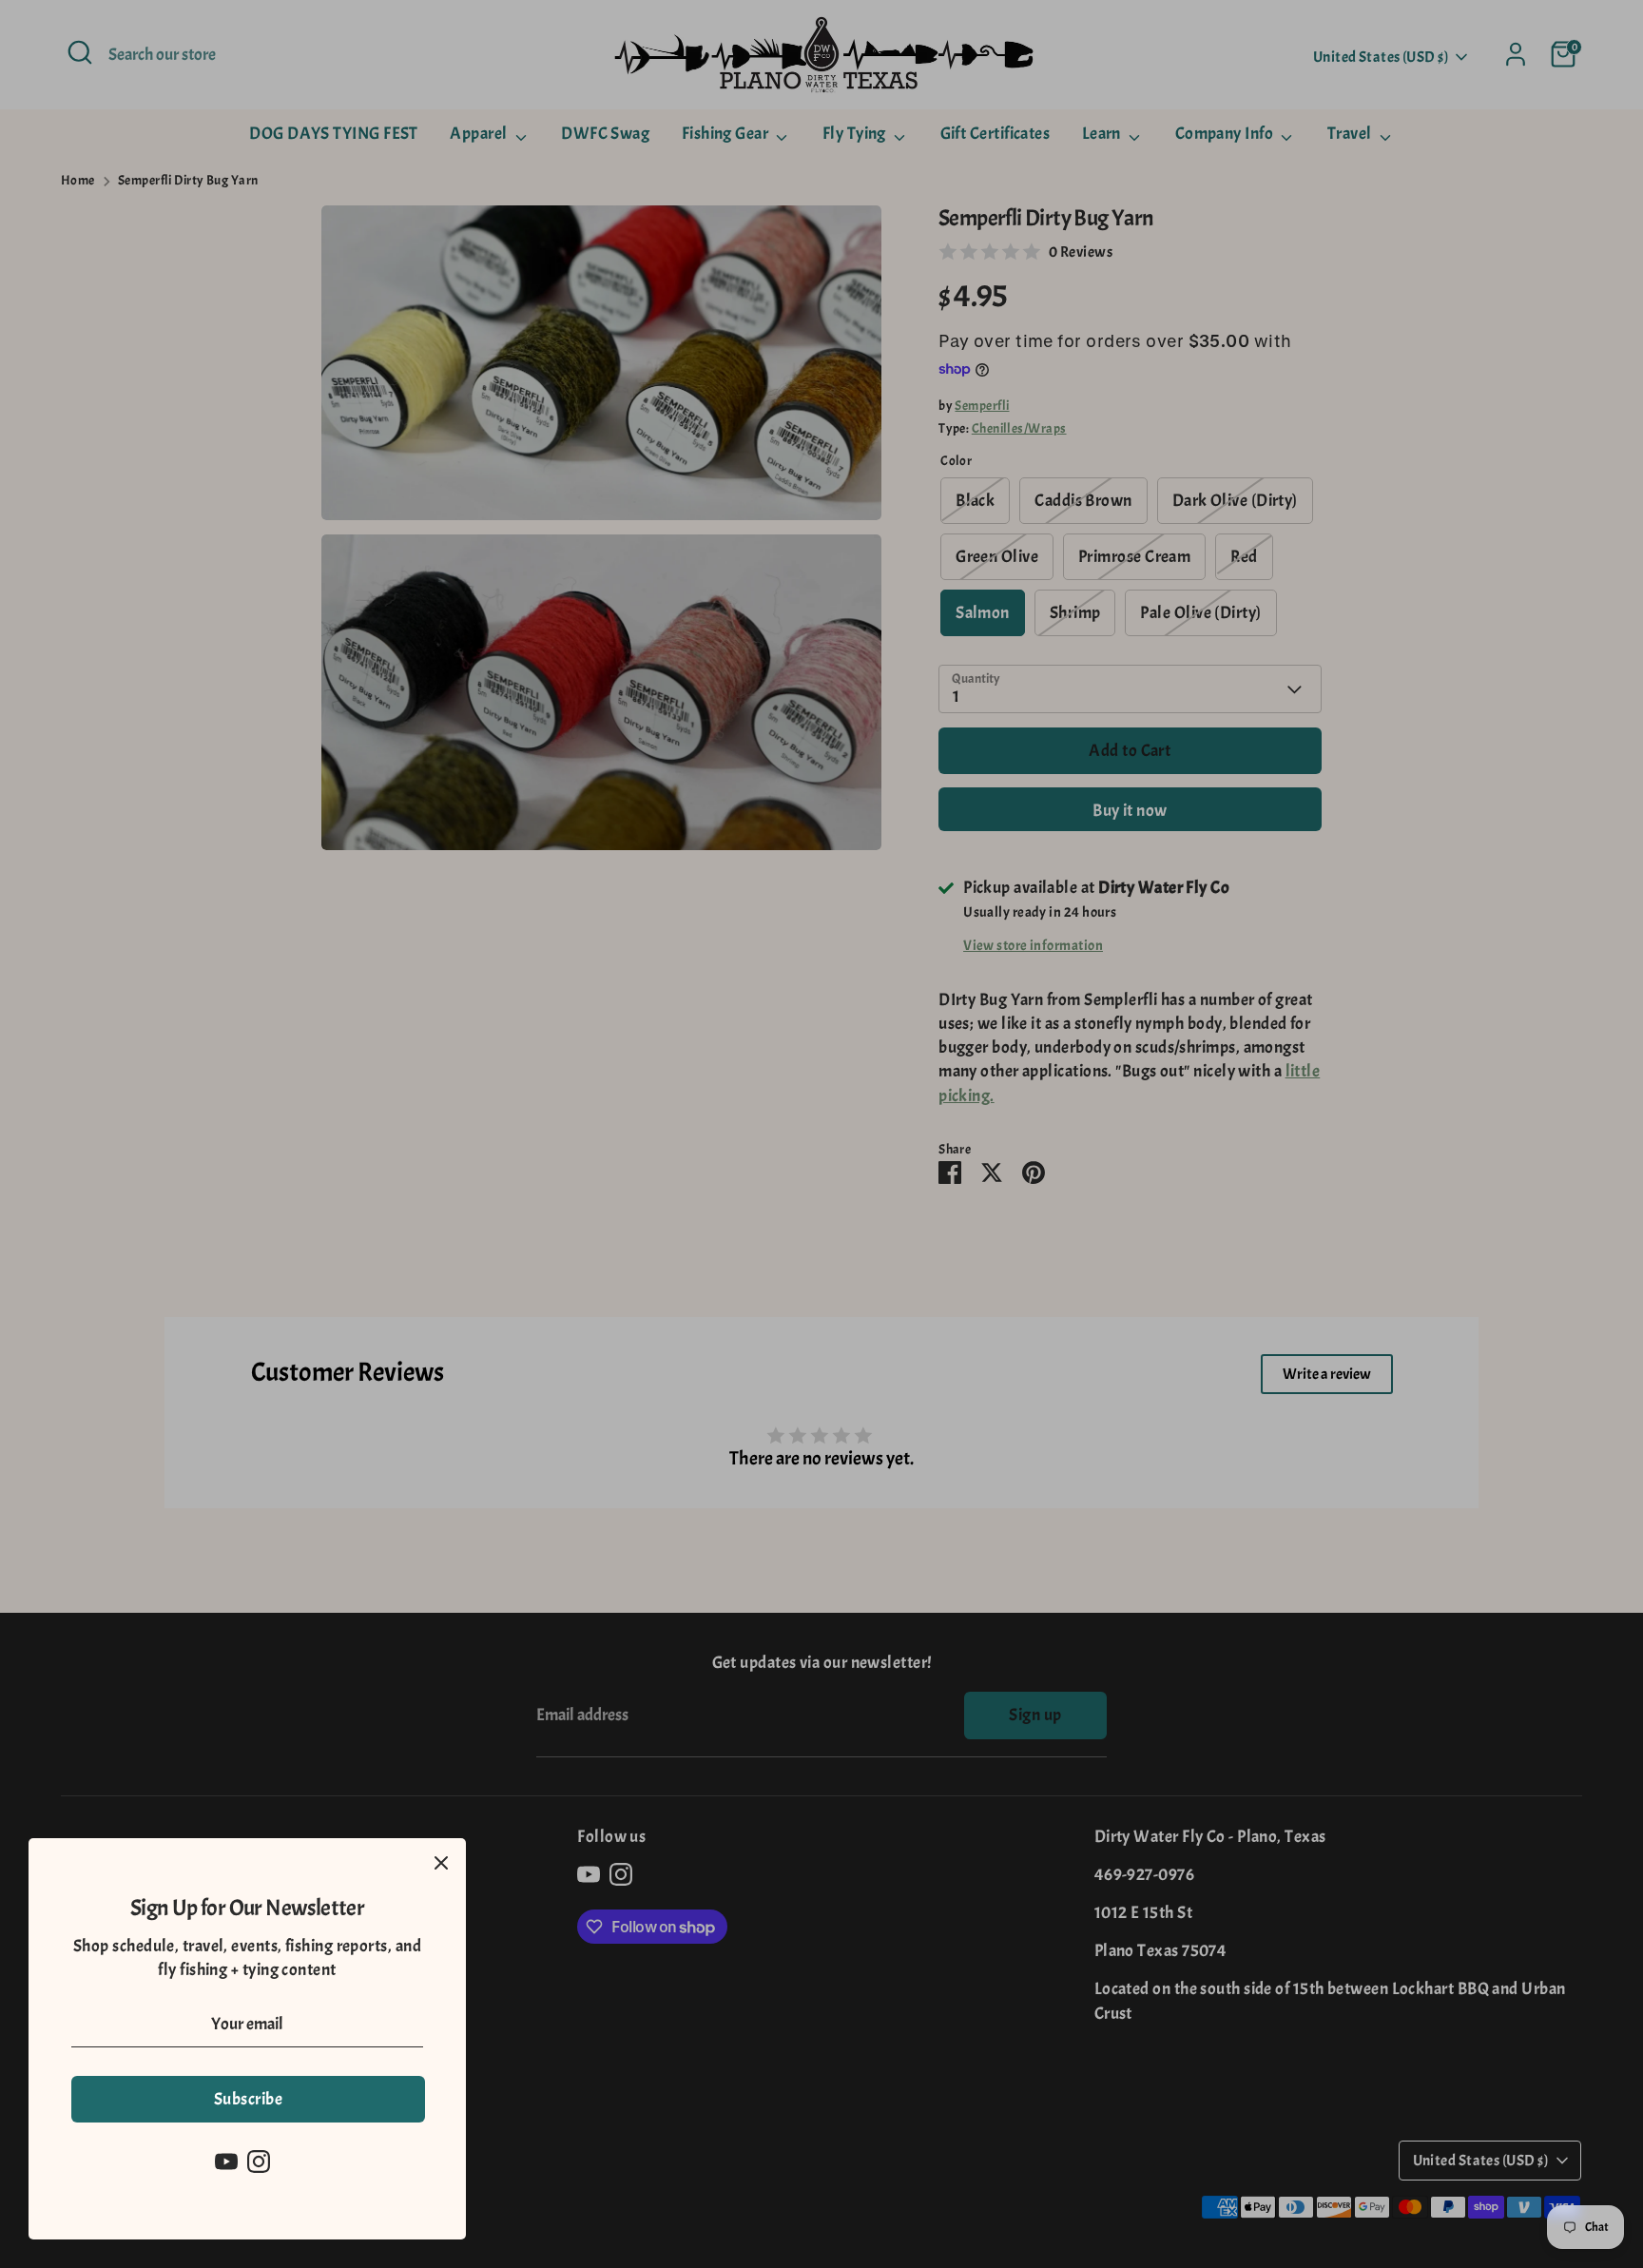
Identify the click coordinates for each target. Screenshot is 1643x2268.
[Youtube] (226, 2161)
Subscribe (248, 2099)
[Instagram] (259, 2161)
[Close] (441, 1863)
